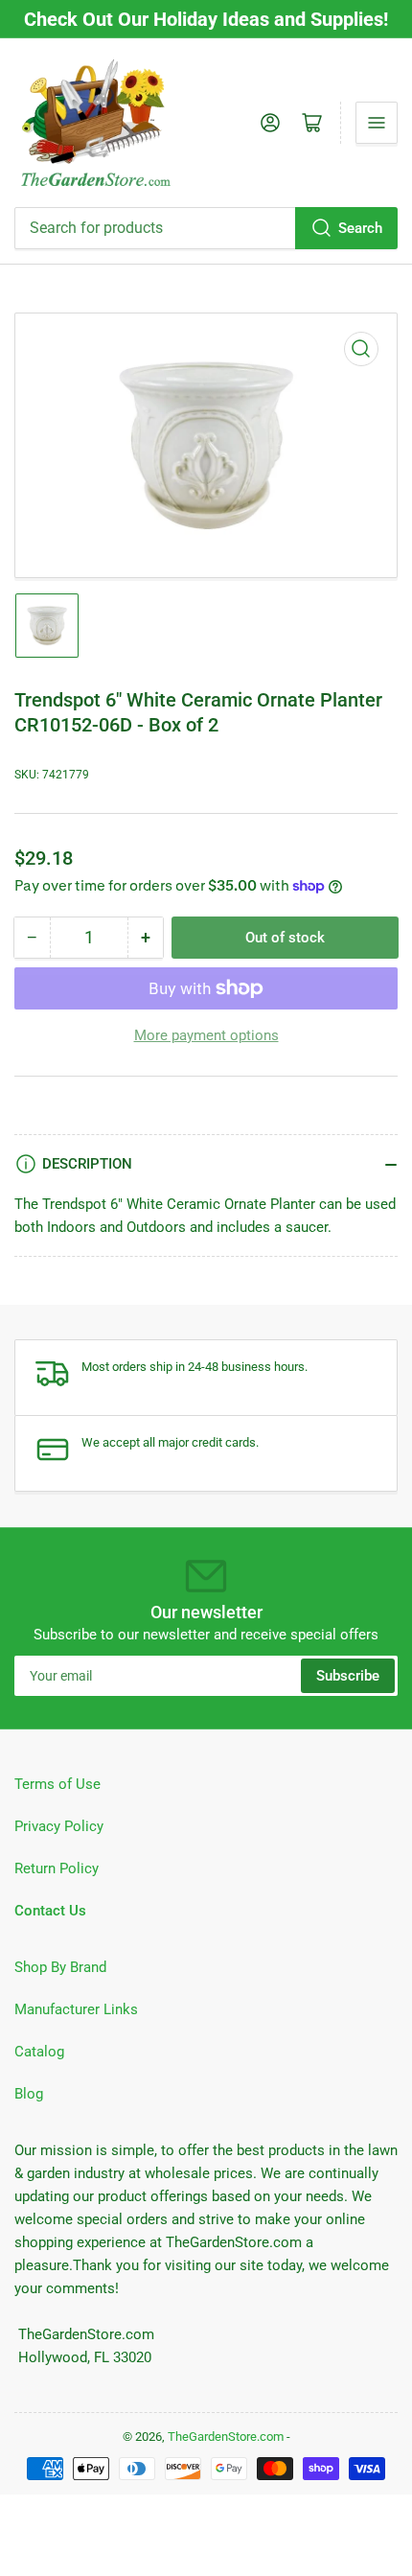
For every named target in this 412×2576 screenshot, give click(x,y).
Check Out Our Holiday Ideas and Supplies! (206, 19)
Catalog (39, 2052)
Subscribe (348, 1676)
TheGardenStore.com (226, 2437)
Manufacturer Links (76, 2009)
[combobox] (206, 228)
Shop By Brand (60, 1967)
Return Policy (57, 1868)
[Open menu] (377, 123)
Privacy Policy (59, 1826)
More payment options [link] (206, 1035)
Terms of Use (57, 1784)
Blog (29, 2094)
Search (360, 228)
